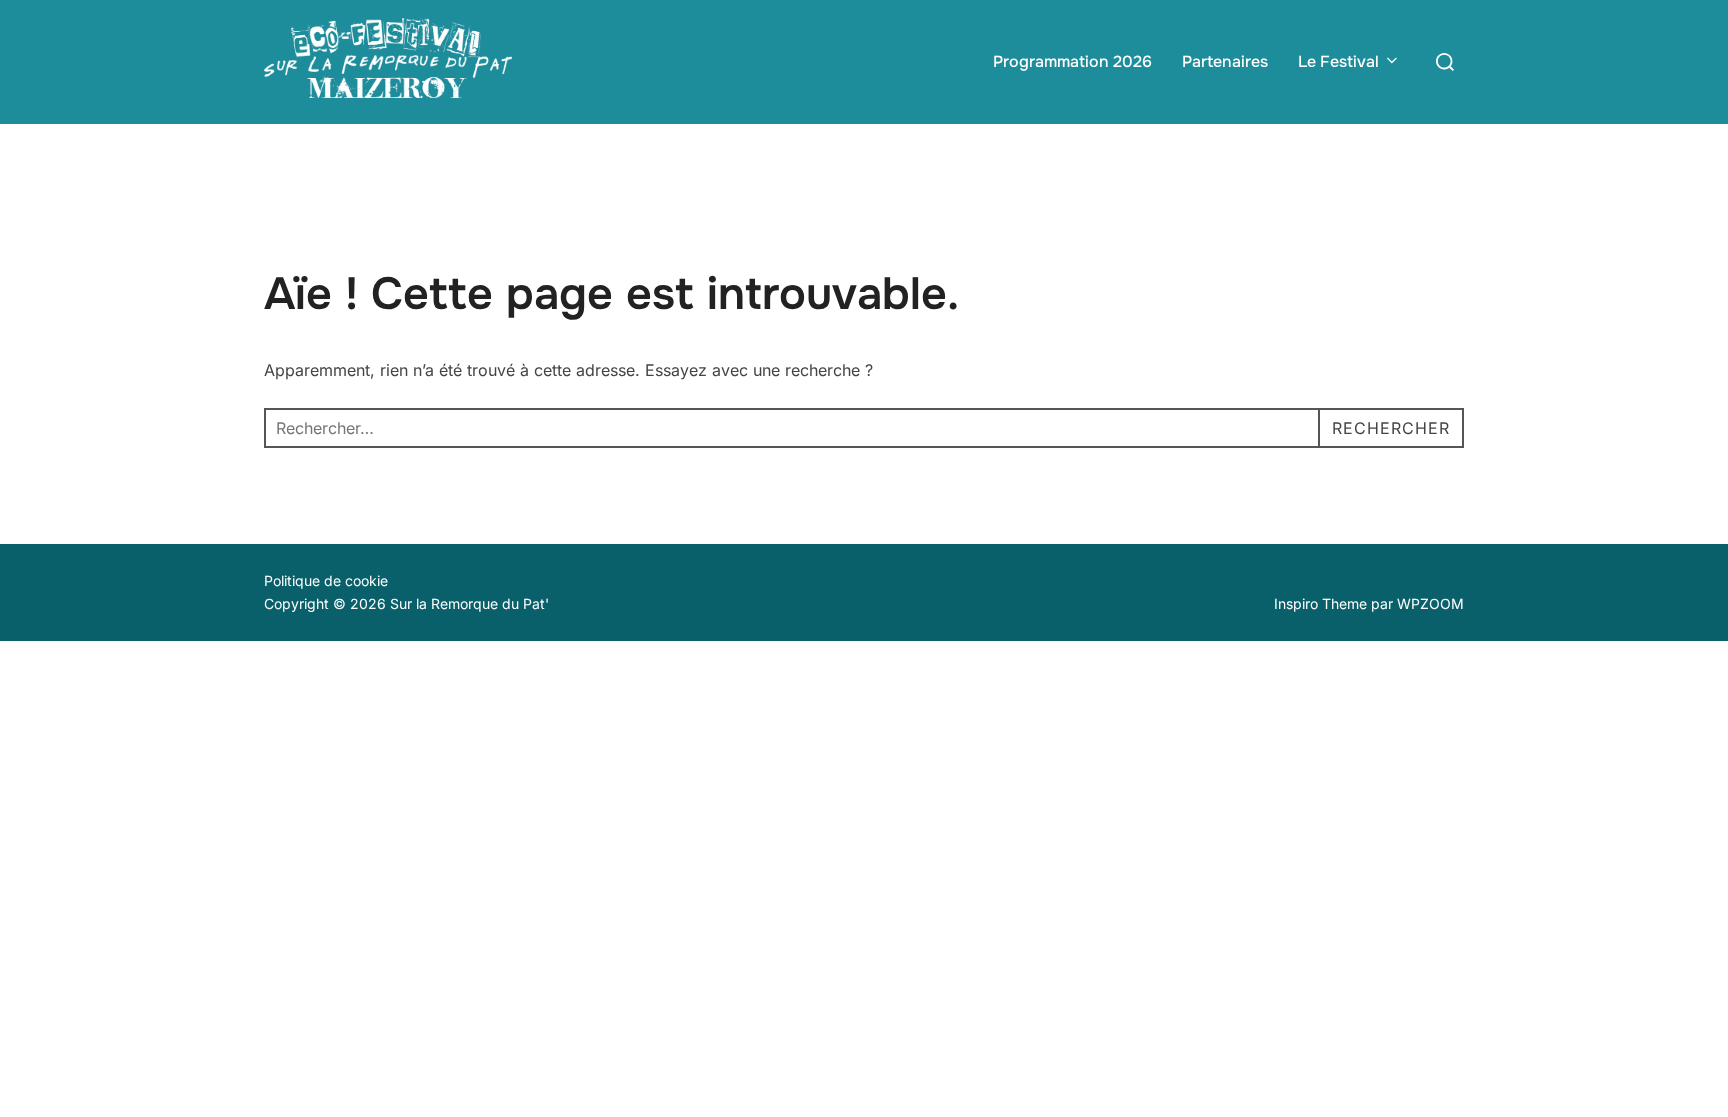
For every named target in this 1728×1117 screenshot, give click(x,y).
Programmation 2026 (1072, 61)
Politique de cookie (326, 580)
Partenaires (1225, 61)
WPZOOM (1430, 603)
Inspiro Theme (1320, 603)
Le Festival (1338, 61)
